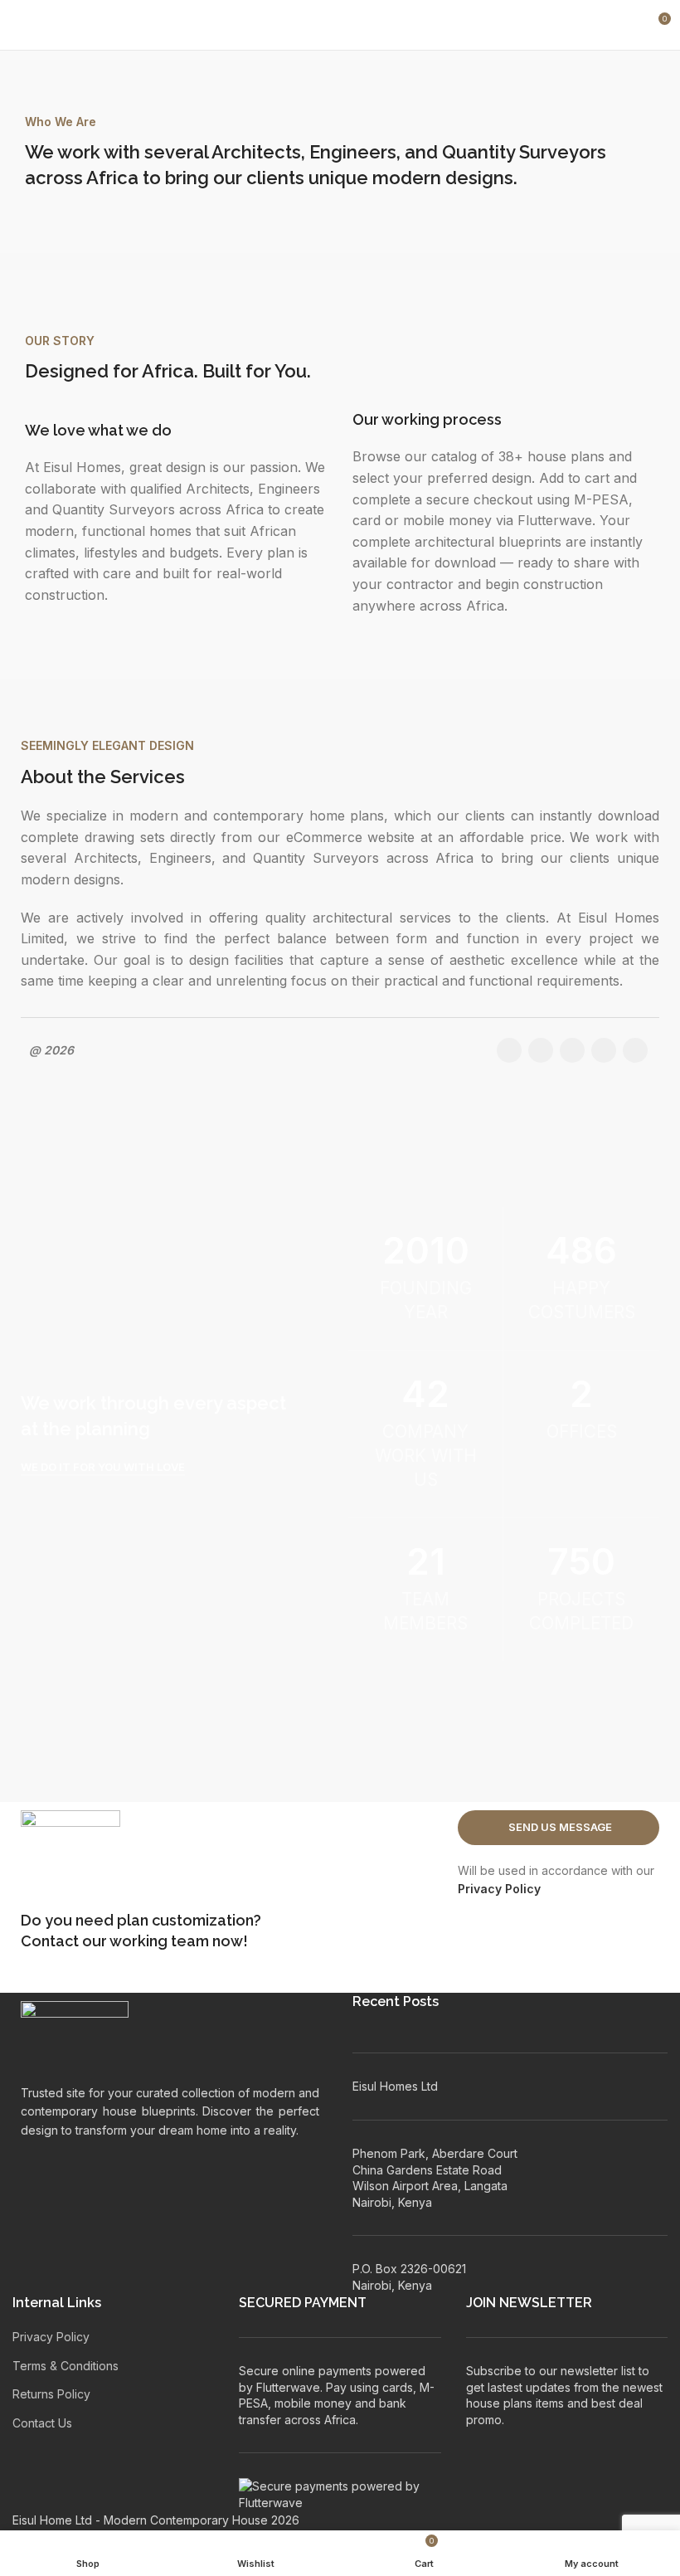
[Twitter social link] (541, 1050)
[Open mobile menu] (19, 25)
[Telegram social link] (635, 1050)
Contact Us (42, 2423)
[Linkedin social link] (604, 1050)
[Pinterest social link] (572, 1050)
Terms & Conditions (66, 2366)
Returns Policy (51, 2394)
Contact (50, 1941)
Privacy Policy (499, 1889)
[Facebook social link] (509, 1050)
